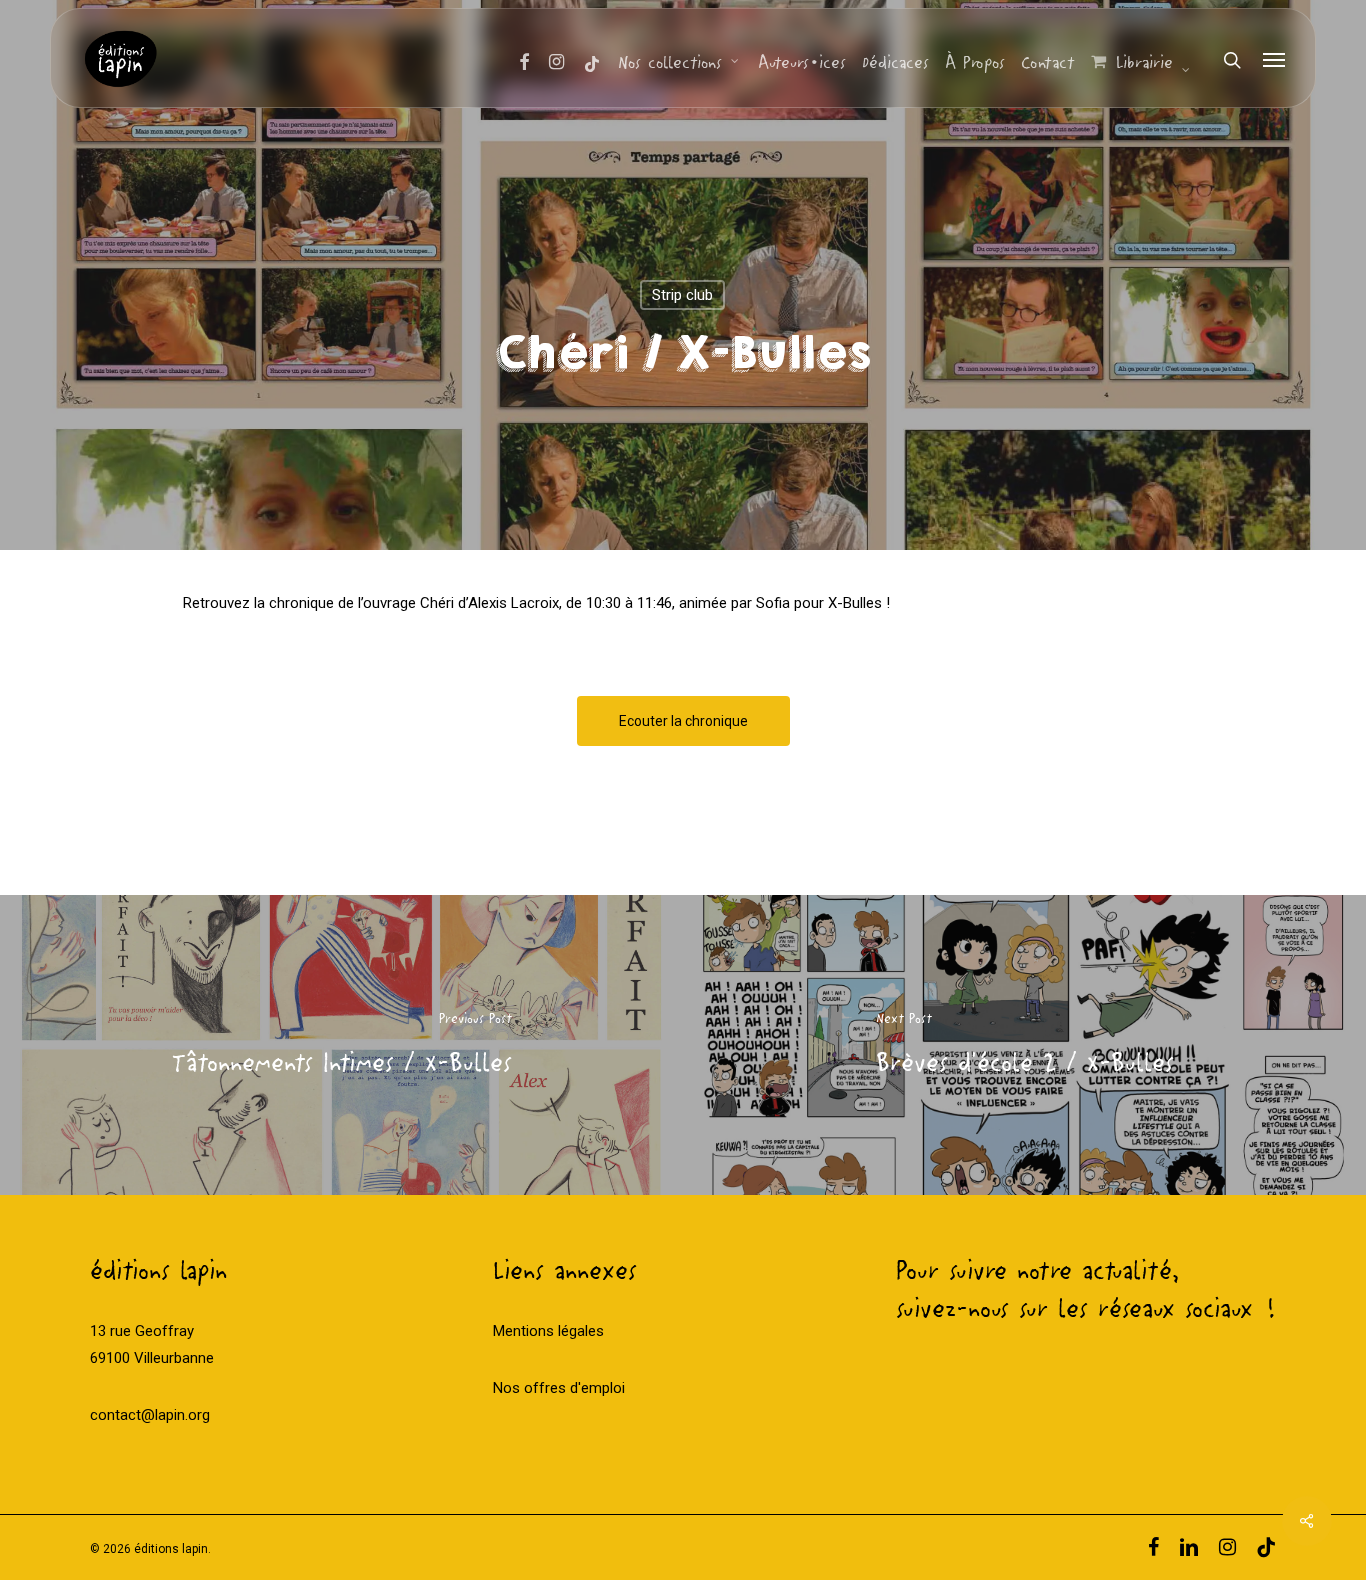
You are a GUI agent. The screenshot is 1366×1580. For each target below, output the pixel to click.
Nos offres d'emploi (559, 1388)
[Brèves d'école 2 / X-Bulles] (1024, 1045)
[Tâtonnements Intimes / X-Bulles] (341, 1045)
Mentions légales (548, 1331)
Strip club (682, 295)
